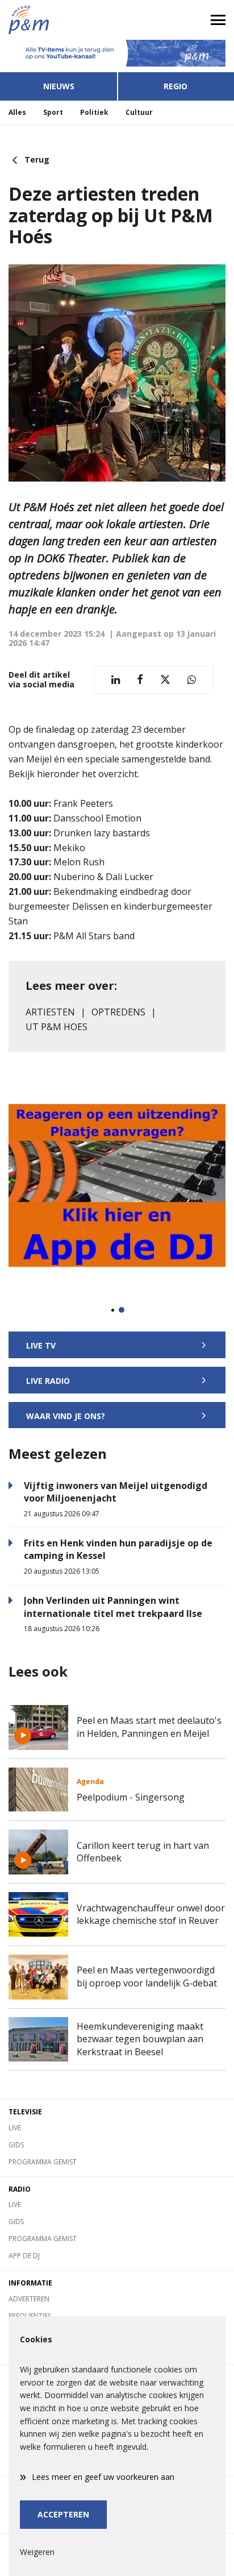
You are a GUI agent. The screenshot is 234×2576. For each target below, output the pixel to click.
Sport (53, 112)
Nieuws (59, 86)
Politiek (94, 112)
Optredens (118, 1012)
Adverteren (29, 2299)
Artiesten (50, 1012)
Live (15, 2128)
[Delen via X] (165, 680)
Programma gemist (43, 2162)
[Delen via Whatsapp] (192, 680)
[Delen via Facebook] (140, 680)
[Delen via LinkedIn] (116, 680)
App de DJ (24, 2256)
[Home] (58, 20)
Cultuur (139, 112)
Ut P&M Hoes (57, 1027)
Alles (17, 112)
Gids (16, 2145)
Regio (175, 86)
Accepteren (63, 2514)
